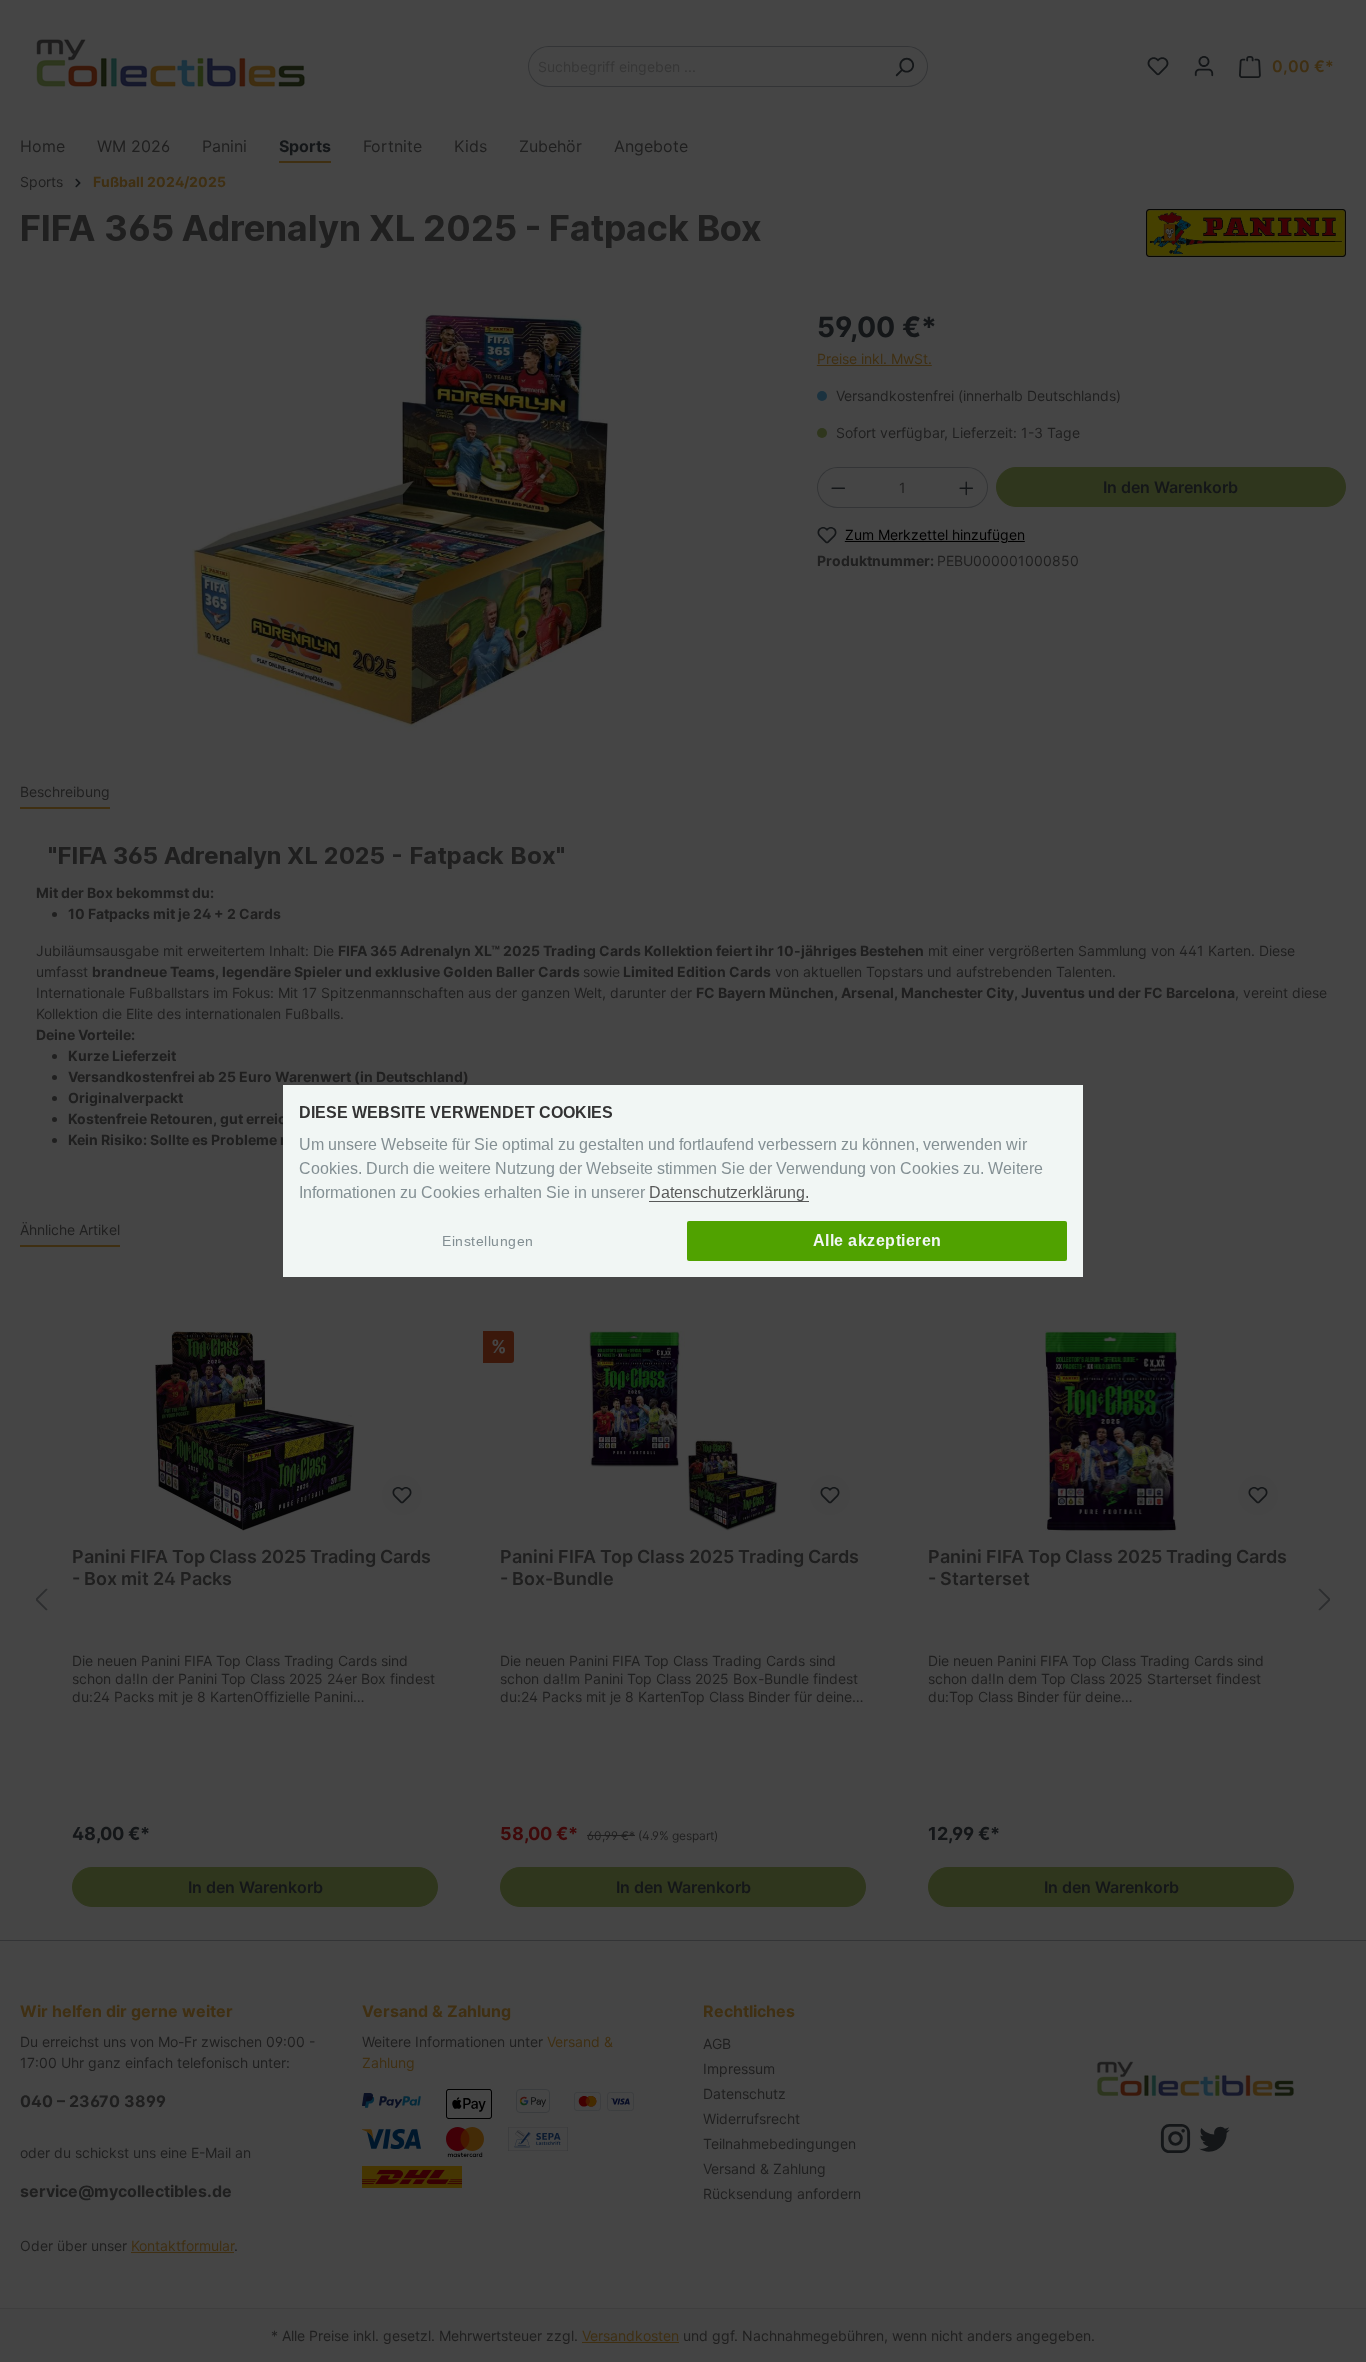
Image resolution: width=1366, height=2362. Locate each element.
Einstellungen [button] (488, 1241)
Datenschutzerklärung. (729, 1192)
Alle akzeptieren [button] (877, 1240)
